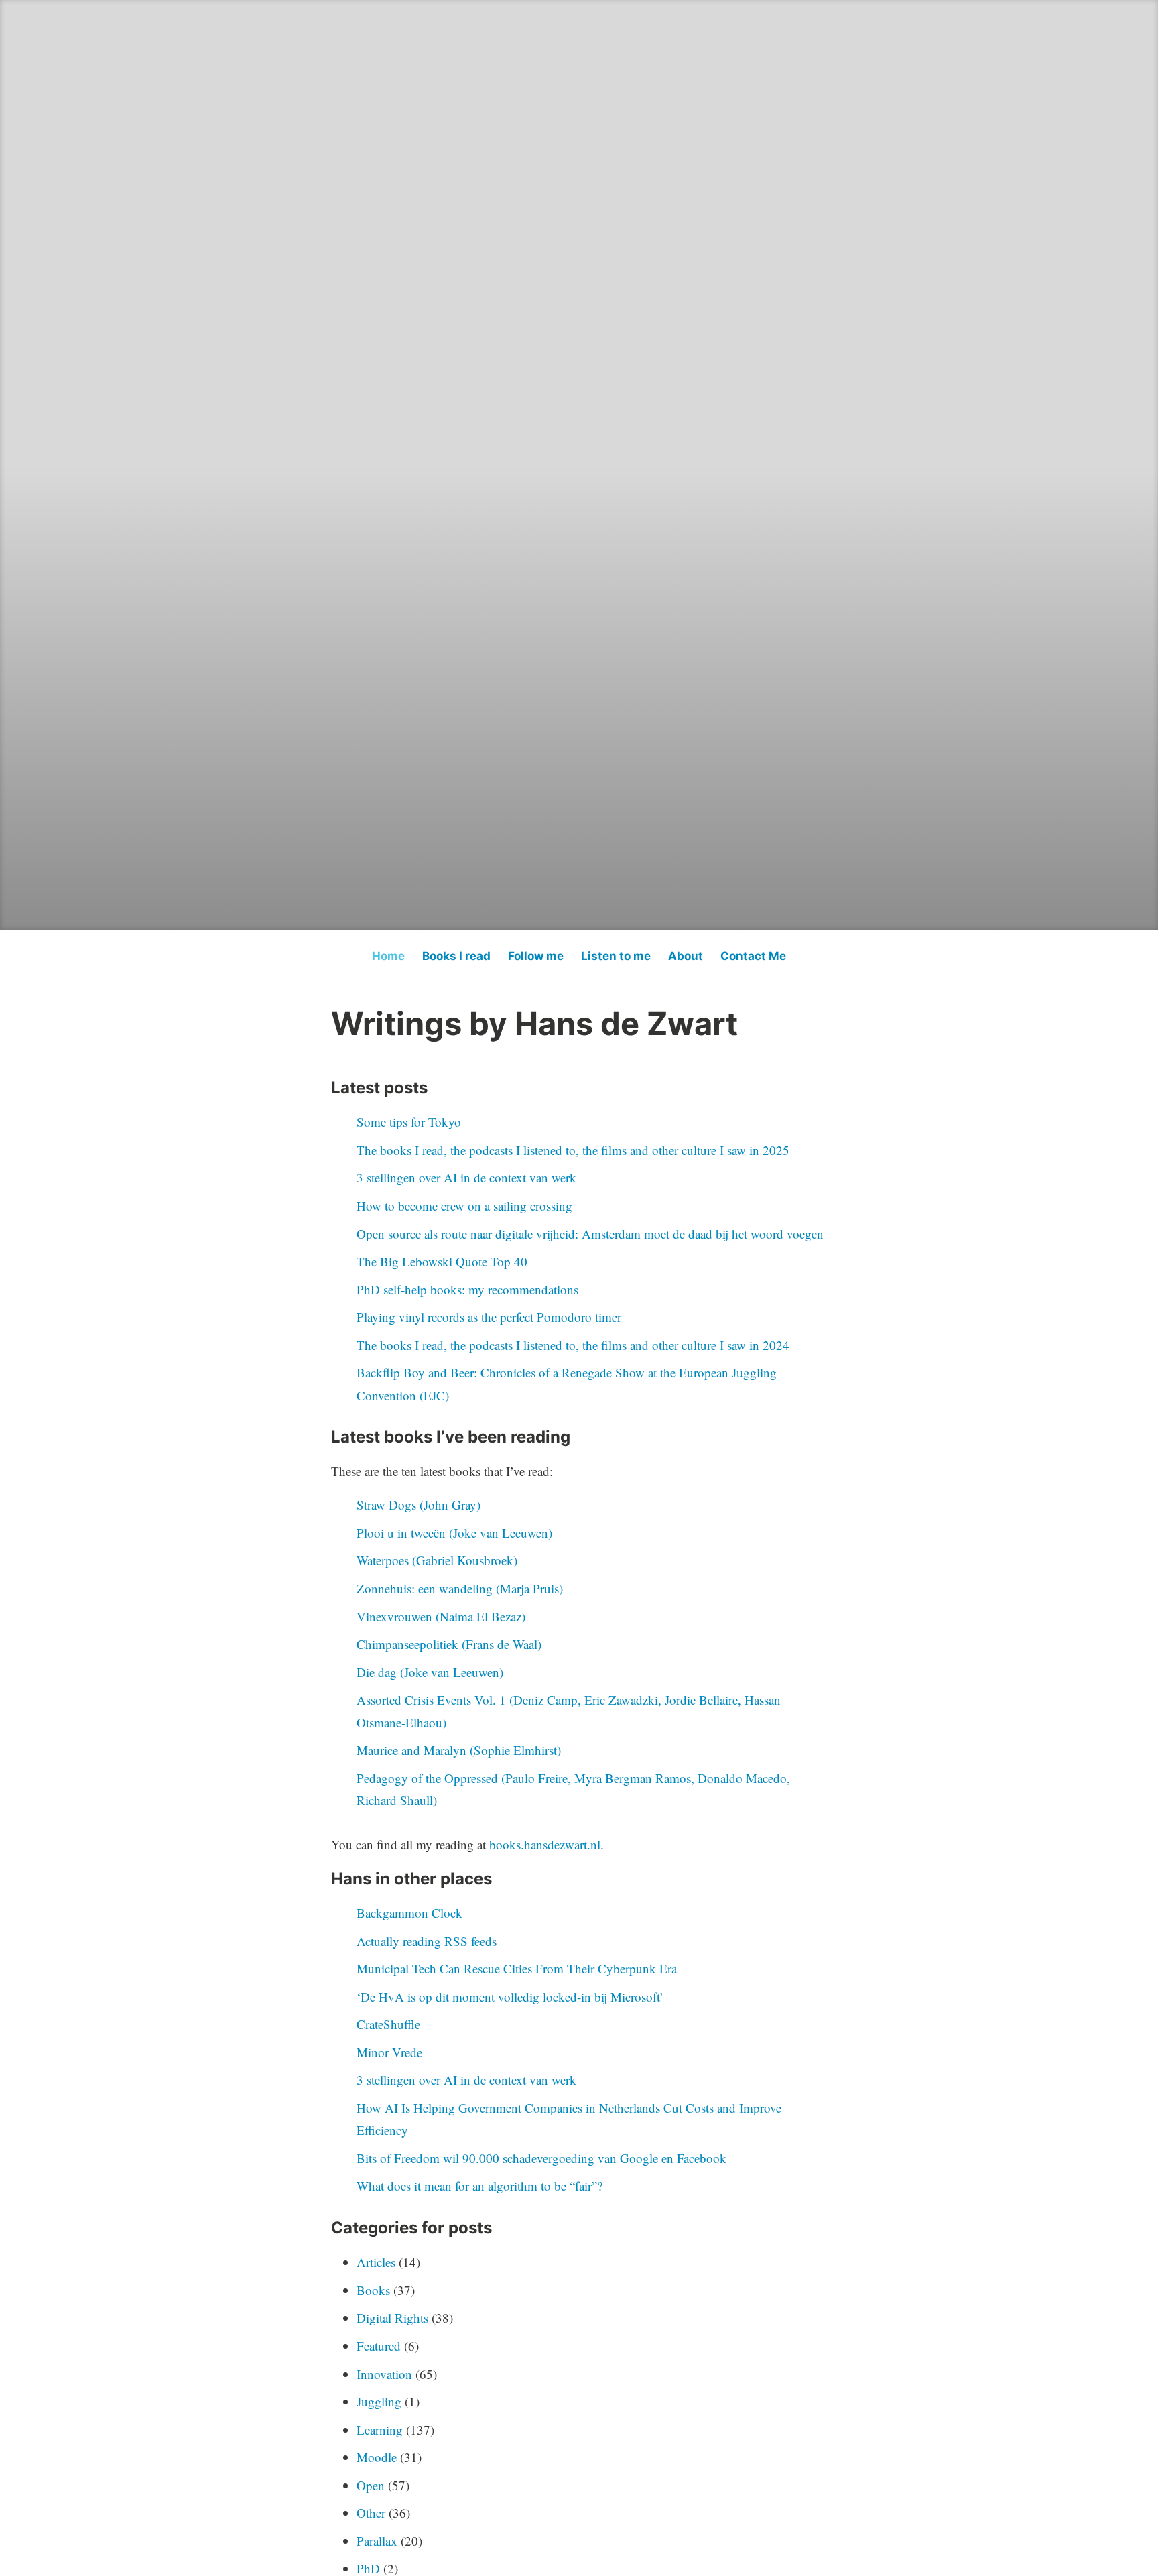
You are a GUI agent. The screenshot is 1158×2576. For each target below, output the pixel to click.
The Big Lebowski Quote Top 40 (442, 1261)
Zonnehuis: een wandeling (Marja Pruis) (460, 1588)
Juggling (379, 2401)
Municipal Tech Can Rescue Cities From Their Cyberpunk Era (517, 1968)
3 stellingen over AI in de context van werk (466, 1177)
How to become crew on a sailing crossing (464, 1206)
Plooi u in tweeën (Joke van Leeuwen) (454, 1533)
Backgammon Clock (409, 1913)
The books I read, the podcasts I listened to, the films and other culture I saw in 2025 (573, 1150)
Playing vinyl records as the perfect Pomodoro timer (489, 1317)
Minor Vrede (389, 2052)
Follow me (536, 956)
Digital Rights (392, 2318)
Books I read (456, 956)
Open (371, 2485)
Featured (379, 2346)
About (686, 956)
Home (388, 956)
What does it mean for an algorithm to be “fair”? (479, 2186)
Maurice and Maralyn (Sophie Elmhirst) (459, 1750)
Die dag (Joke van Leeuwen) (430, 1672)
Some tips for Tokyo (409, 1122)
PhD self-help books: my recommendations (467, 1289)
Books (373, 2290)
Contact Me (753, 956)
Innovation (384, 2374)
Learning (380, 2430)
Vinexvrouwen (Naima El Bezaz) (441, 1616)
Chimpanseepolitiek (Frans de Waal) (449, 1644)
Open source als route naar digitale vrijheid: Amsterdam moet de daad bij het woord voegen (590, 1234)
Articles (376, 2262)
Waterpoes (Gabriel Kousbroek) (437, 1560)
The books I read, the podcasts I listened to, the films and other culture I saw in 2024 (573, 1345)
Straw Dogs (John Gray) (419, 1505)
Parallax (377, 2541)
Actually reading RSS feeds (427, 1941)
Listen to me (616, 956)
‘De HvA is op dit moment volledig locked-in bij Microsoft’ (510, 1997)
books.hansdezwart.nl (545, 1844)
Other (371, 2513)
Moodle (377, 2457)
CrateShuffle (388, 2024)
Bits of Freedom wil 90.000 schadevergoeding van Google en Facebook (541, 2158)
